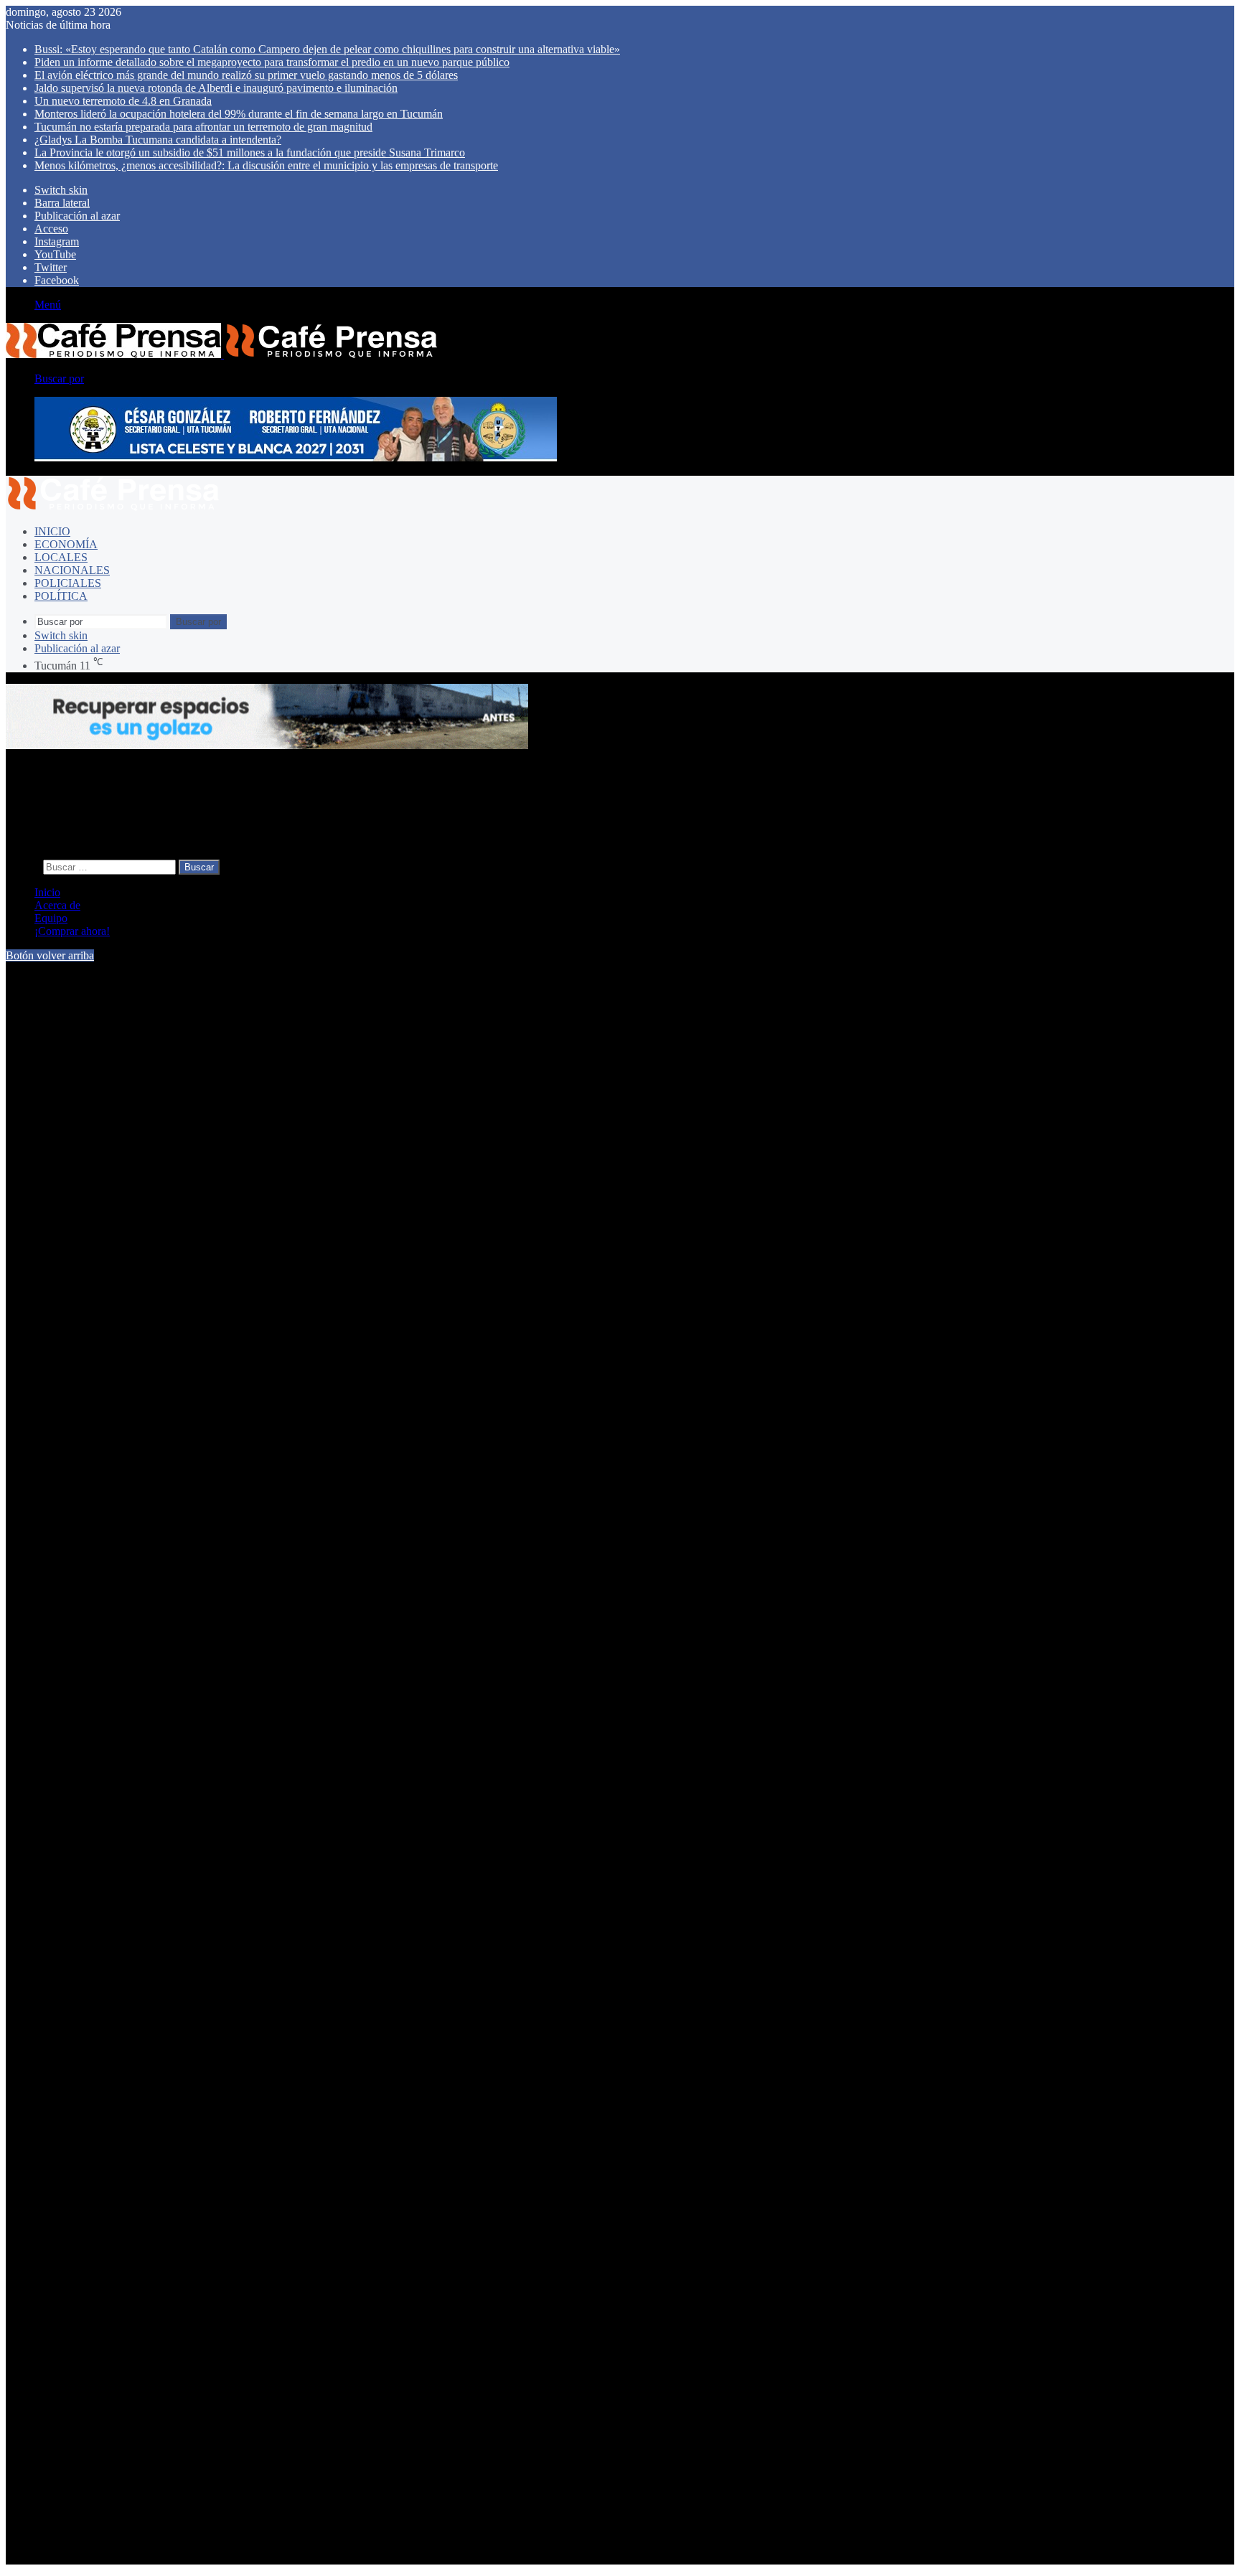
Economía (66, 544)
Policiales (68, 583)
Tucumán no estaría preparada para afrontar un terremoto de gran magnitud (203, 127)
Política (61, 596)
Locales (61, 557)
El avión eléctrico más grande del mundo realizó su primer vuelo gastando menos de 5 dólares (246, 75)
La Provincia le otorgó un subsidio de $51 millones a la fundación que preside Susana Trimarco (250, 152)
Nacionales (72, 570)
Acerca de (57, 905)
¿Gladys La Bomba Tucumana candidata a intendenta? (158, 140)
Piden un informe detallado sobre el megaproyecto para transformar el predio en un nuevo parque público (272, 62)
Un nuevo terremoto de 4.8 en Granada (123, 101)
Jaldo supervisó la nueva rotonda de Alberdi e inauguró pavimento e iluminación (216, 88)
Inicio (52, 531)
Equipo (51, 918)
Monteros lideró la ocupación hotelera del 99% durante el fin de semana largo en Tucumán (239, 114)
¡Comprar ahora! (72, 931)
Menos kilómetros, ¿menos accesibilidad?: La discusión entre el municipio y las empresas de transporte (266, 165)
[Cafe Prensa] (222, 354)
